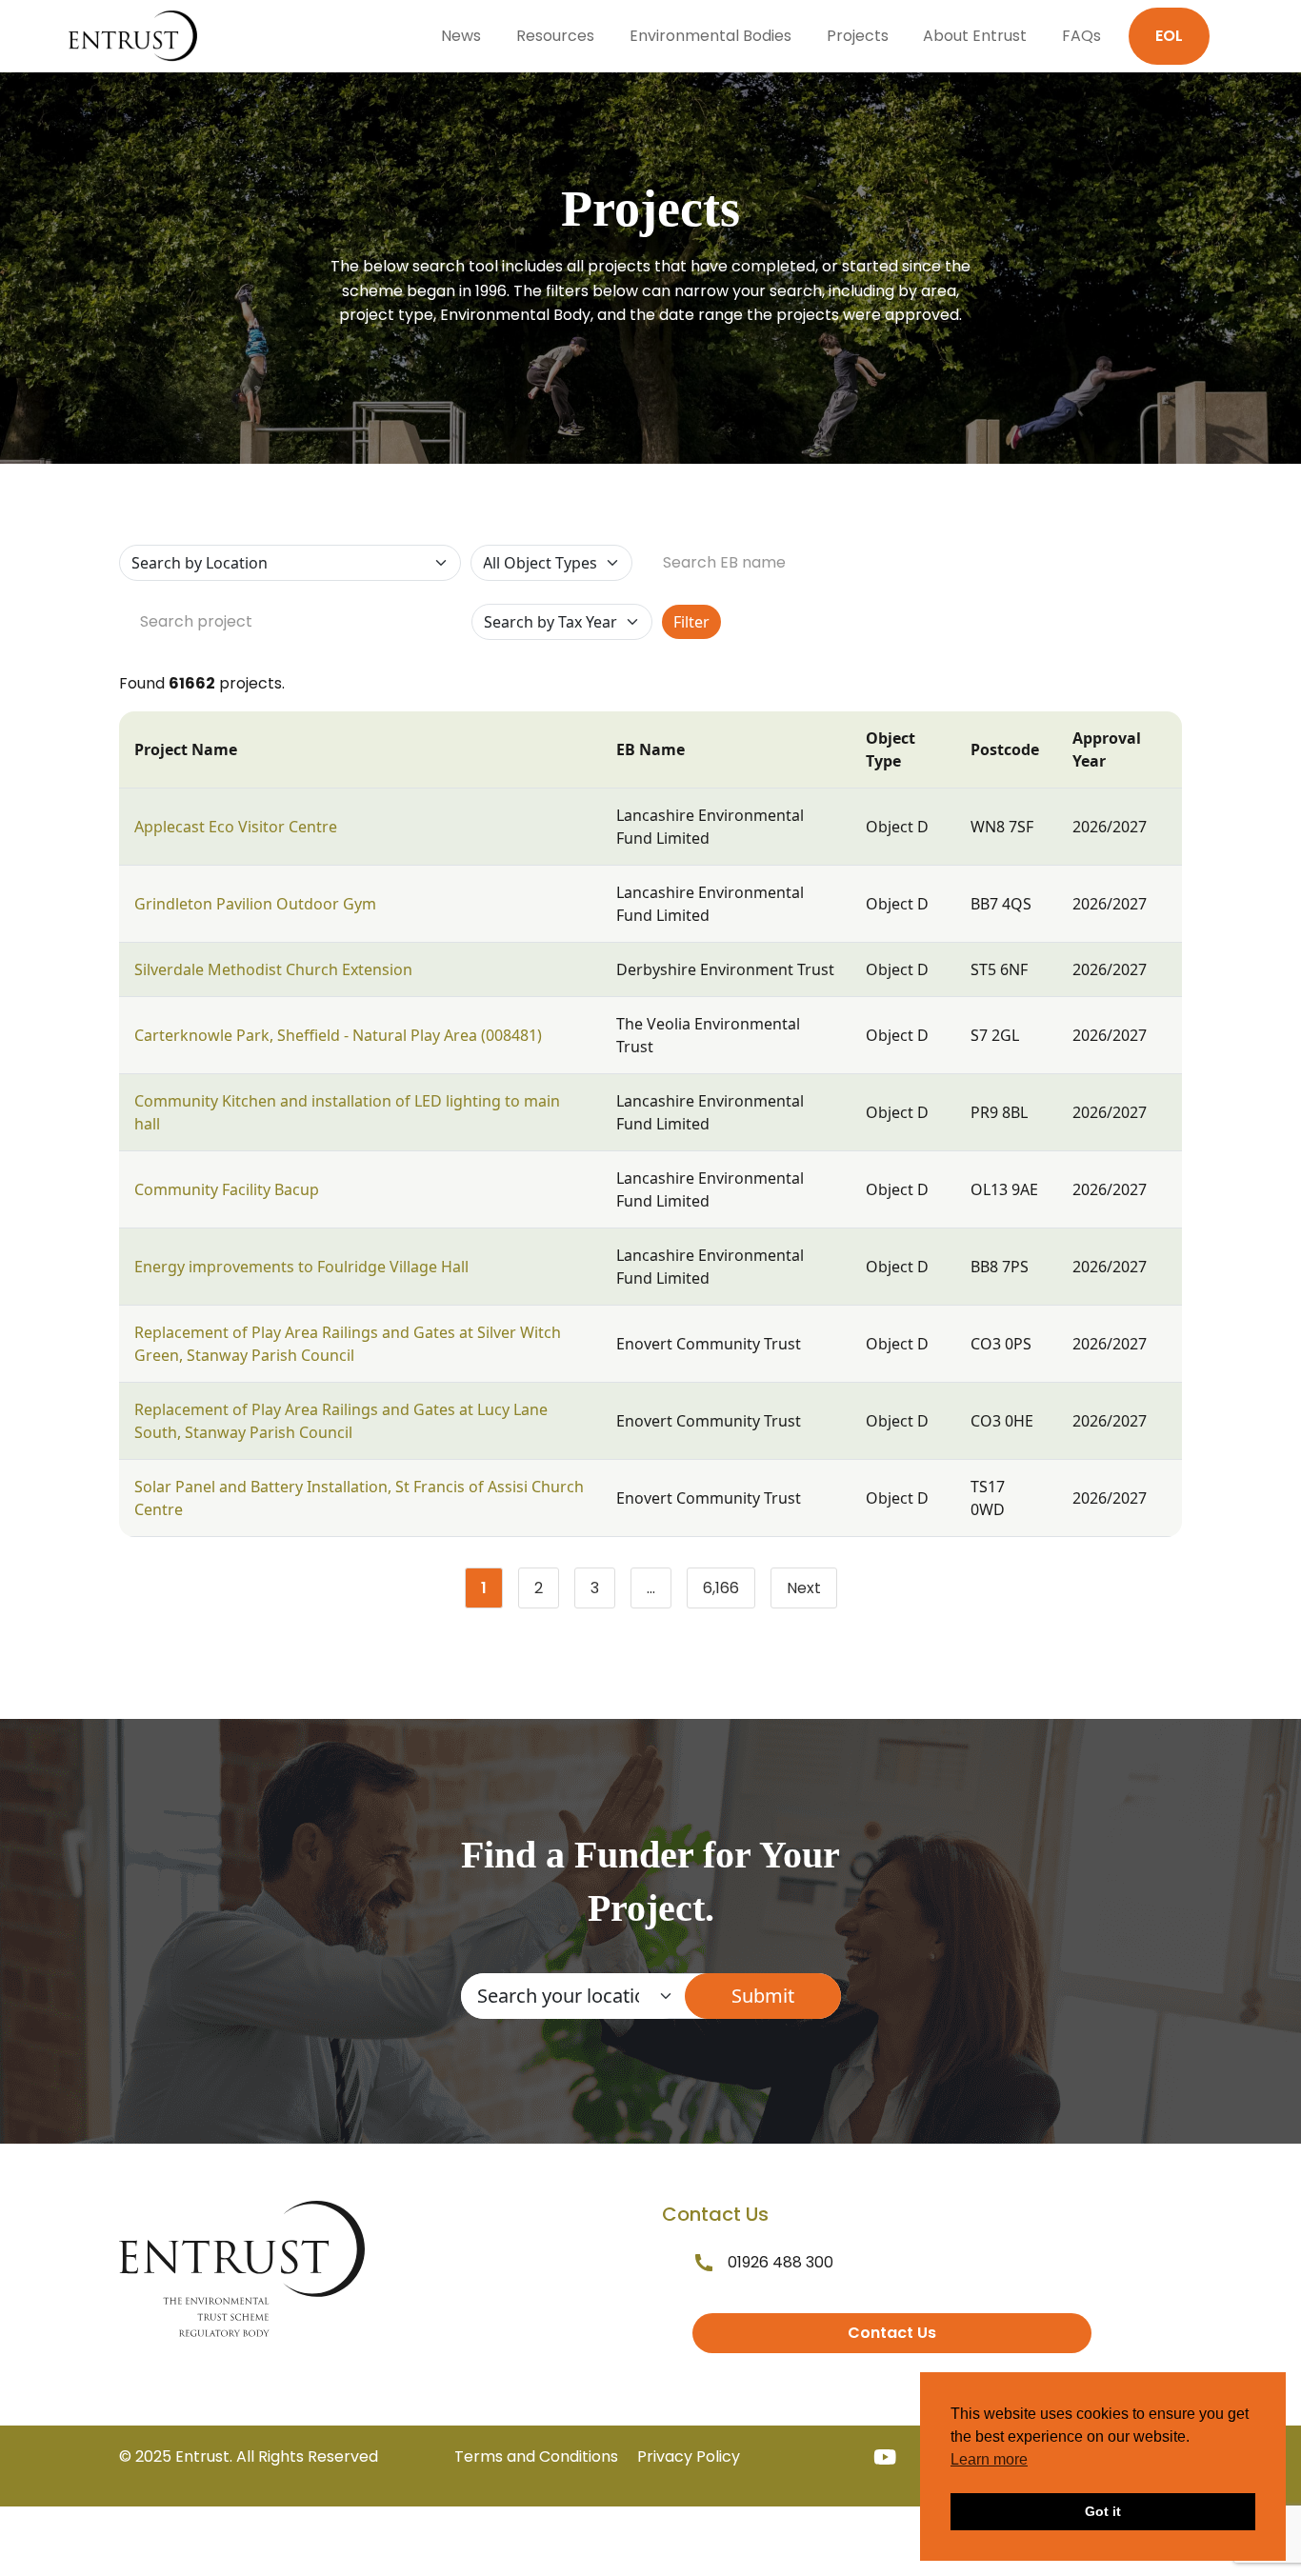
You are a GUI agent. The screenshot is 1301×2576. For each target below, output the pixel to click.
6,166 (729, 1592)
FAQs (1081, 36)
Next (804, 1588)
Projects (858, 36)
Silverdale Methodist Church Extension (273, 969)
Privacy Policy (689, 2456)
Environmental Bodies (711, 36)
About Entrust (975, 36)
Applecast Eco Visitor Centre (236, 827)
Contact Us (892, 2333)
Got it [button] (1103, 2511)
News (461, 36)
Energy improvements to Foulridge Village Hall (301, 1267)
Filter (691, 622)
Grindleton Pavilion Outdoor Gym (255, 904)
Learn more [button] (989, 2459)
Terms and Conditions (536, 2456)
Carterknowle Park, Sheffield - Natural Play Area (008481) (338, 1035)
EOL (1169, 36)
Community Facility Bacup (227, 1189)
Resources (555, 36)
